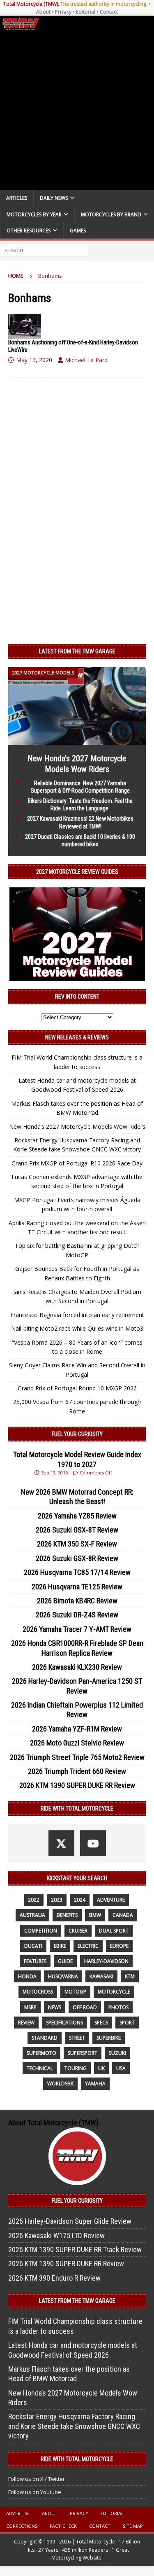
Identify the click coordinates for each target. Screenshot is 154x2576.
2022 (34, 1900)
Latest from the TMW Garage (77, 651)
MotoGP (75, 1992)
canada (123, 1915)
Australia (32, 1915)
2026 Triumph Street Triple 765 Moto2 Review (77, 1757)
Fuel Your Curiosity (77, 1434)
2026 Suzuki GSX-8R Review (77, 1558)
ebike (60, 1946)
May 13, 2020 (34, 360)
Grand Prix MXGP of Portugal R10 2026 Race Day (77, 1163)
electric (88, 1946)
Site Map (133, 2526)
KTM (130, 1976)
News (55, 2007)
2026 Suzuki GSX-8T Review (77, 1530)
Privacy (63, 12)
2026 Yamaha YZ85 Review (77, 1516)
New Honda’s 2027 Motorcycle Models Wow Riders (77, 1127)
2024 (80, 1900)
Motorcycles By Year (34, 214)
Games (78, 230)
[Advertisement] (77, 111)
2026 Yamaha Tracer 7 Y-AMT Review (77, 1629)
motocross (38, 1992)
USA (121, 2068)
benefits (67, 1915)
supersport (83, 2053)
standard (45, 2038)
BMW (95, 1915)
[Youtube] (93, 1843)
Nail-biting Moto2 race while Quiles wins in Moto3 (77, 1328)
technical (40, 2068)
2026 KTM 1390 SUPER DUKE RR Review (77, 1785)
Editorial (86, 12)
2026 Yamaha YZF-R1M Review (77, 1729)
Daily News (54, 198)
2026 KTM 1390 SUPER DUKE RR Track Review (75, 2250)
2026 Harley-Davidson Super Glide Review (70, 2221)
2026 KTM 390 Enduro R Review (54, 2278)
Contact (109, 12)
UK (101, 2068)
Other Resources (29, 230)
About (43, 12)
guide (65, 1961)
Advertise (18, 2513)
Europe (119, 1946)
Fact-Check (63, 2526)
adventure (111, 1900)
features (35, 1961)
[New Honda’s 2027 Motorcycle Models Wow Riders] (77, 740)
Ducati (33, 1946)
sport (127, 2023)
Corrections (22, 2526)
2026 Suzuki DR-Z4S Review (77, 1615)
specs (101, 2023)
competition (41, 1931)
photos (118, 2007)
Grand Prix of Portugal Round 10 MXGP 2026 (77, 1388)
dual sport (114, 1931)
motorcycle (114, 1992)
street (77, 2038)
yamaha (95, 2083)
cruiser (78, 1931)
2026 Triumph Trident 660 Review (77, 1771)
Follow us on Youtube (35, 2492)
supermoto (41, 2053)
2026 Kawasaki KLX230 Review (77, 1667)
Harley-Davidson (106, 1961)
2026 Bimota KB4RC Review (77, 1601)
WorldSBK (60, 2083)
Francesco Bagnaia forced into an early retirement (77, 1315)
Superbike (109, 2038)
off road (85, 2007)
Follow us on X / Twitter (37, 2479)
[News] (25, 326)
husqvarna (63, 1976)
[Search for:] (44, 250)
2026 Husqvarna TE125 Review (77, 1587)
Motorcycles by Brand (111, 214)
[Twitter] (61, 1843)
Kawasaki (101, 1976)
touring (76, 2068)
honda (27, 1976)
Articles (17, 198)
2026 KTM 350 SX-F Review (77, 1544)
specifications (64, 2023)
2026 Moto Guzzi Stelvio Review (77, 1743)
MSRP (30, 2007)
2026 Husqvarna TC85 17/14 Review (77, 1572)
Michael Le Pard (86, 360)
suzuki (117, 2053)
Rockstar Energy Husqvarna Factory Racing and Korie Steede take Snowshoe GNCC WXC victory (74, 2426)
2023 (57, 1900)
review (26, 2023)
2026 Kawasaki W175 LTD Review (56, 2236)
